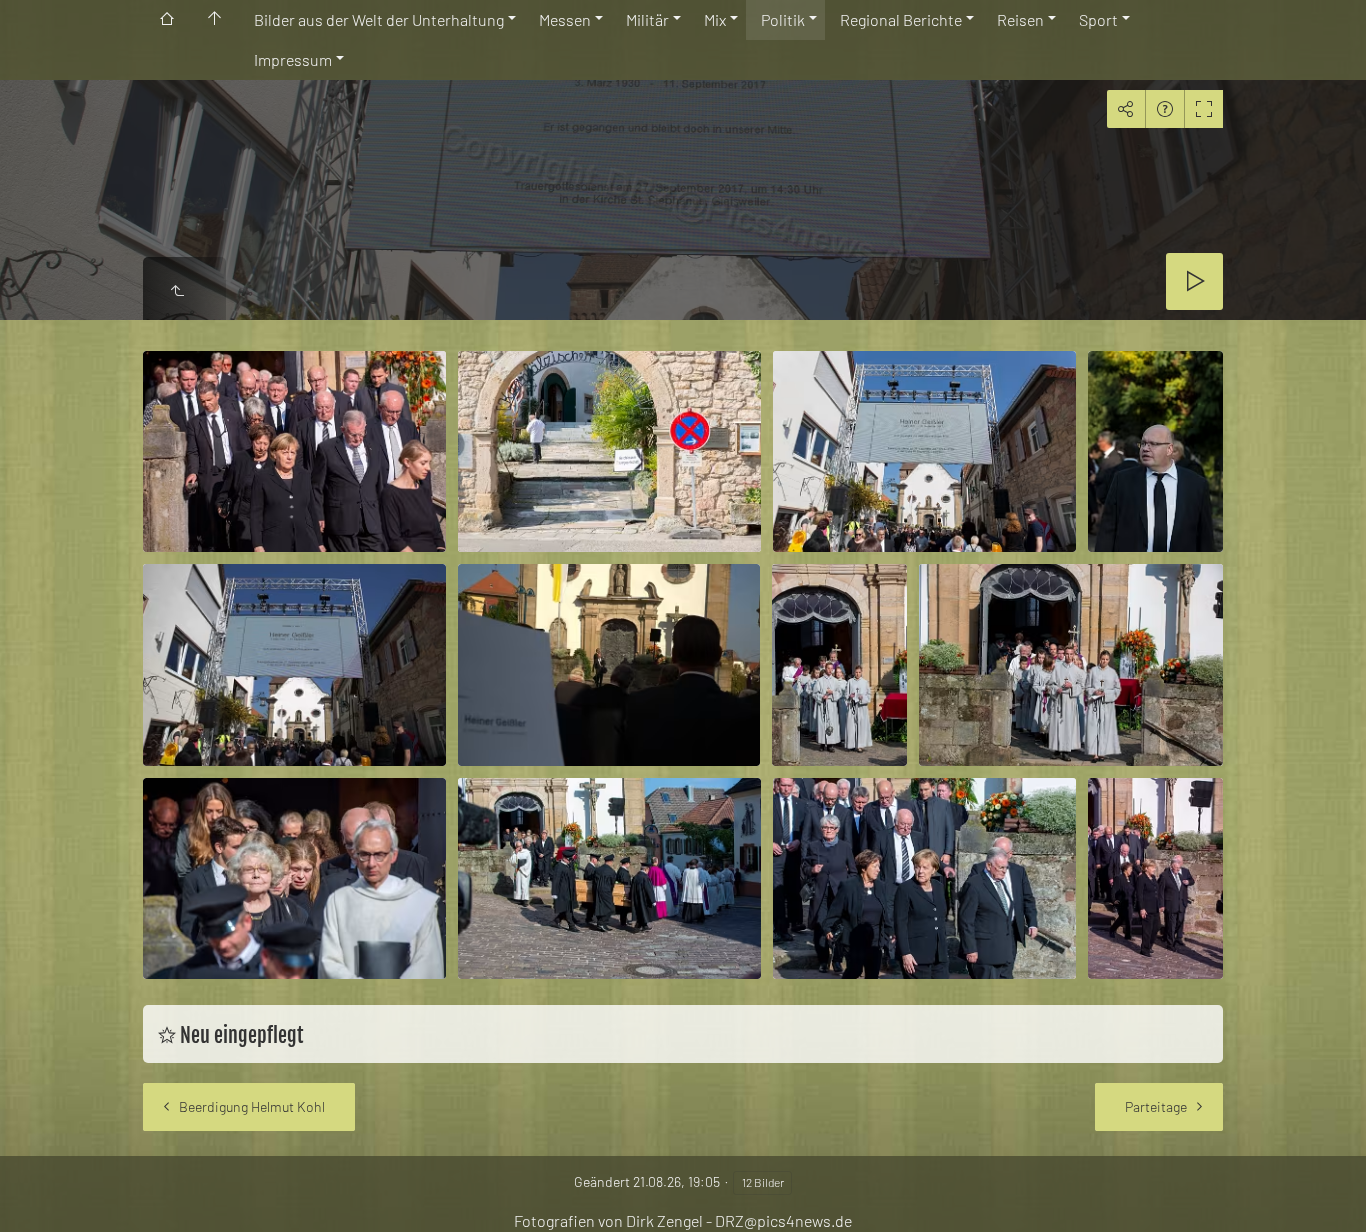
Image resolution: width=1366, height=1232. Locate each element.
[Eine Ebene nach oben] (177, 291)
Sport (1098, 19)
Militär (647, 19)
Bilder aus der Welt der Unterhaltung (379, 19)
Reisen (1020, 19)
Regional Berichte (901, 19)
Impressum (293, 59)
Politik (783, 19)
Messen (565, 19)
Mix (715, 19)
